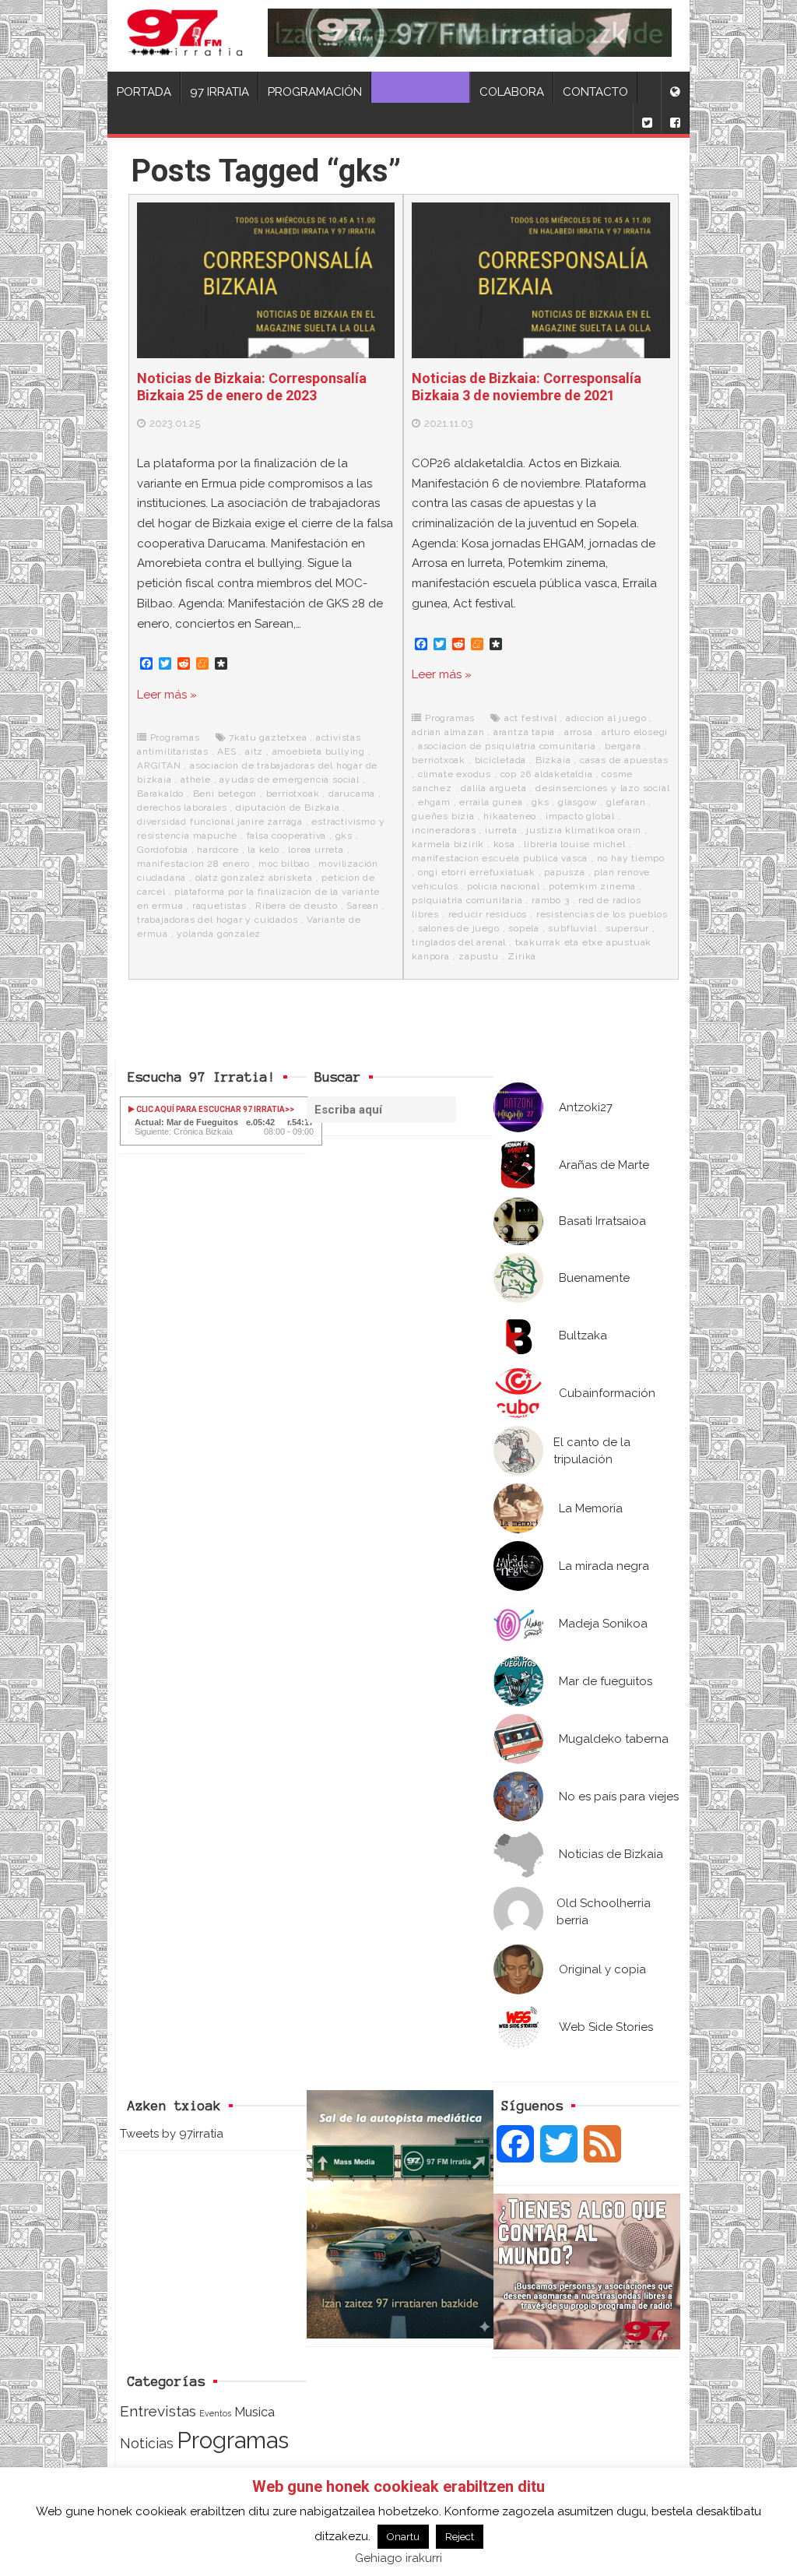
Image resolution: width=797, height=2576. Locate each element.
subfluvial (572, 928)
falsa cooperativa (287, 836)
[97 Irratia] (185, 36)
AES (226, 751)
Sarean (363, 906)
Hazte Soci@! (421, 92)
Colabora (512, 92)
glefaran (626, 802)
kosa (504, 844)
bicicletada (501, 760)
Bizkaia (553, 760)
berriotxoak (293, 794)
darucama (352, 794)
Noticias (147, 2443)
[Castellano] (675, 87)
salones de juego (459, 928)
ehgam (434, 802)
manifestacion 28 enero (193, 864)
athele (196, 779)
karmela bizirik (448, 844)
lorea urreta (316, 850)
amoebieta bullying (319, 751)
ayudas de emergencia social (290, 779)
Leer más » (167, 695)
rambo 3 (551, 900)
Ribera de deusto (297, 906)
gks (344, 836)
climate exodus (455, 774)
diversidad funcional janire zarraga (220, 822)
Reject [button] (460, 2537)
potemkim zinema (592, 886)
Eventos (215, 2413)
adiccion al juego (606, 718)
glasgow (578, 802)
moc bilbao (284, 864)
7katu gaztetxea (268, 737)
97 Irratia (219, 92)
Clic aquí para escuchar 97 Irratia (210, 1109)
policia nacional (504, 886)
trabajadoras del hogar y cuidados (217, 920)
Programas (175, 737)
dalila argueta (493, 788)
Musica (255, 2412)
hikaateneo (510, 816)
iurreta (501, 830)
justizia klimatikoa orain (584, 830)
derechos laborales (182, 808)
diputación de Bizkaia (288, 808)
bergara (623, 746)
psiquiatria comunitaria (467, 900)
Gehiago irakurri (398, 2558)
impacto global (580, 816)
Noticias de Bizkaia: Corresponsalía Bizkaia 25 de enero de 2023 (252, 387)
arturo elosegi (635, 732)
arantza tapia (524, 732)
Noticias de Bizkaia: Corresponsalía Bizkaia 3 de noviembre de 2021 (527, 387)
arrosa (579, 732)
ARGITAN (159, 765)
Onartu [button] (403, 2537)
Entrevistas (158, 2411)
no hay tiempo (631, 858)
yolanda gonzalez (219, 934)
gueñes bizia (443, 816)
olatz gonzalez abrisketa (254, 878)
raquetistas (219, 906)
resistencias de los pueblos (602, 914)
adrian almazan (448, 732)
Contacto (595, 92)
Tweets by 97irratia (172, 2134)
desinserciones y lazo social (602, 788)
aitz (254, 751)
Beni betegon (225, 794)
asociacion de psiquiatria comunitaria (507, 746)
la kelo (263, 850)
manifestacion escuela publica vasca (500, 858)
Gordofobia (163, 850)
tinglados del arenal (459, 942)
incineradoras (444, 830)
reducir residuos (488, 914)
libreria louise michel (575, 844)
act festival (531, 718)
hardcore (218, 850)
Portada (144, 92)
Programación (315, 92)
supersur (627, 928)
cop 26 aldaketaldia (547, 774)
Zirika (522, 956)
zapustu (479, 956)
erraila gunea (491, 802)
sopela (524, 928)
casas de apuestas (624, 760)
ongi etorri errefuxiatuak (477, 872)
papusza (565, 872)
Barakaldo (160, 794)
